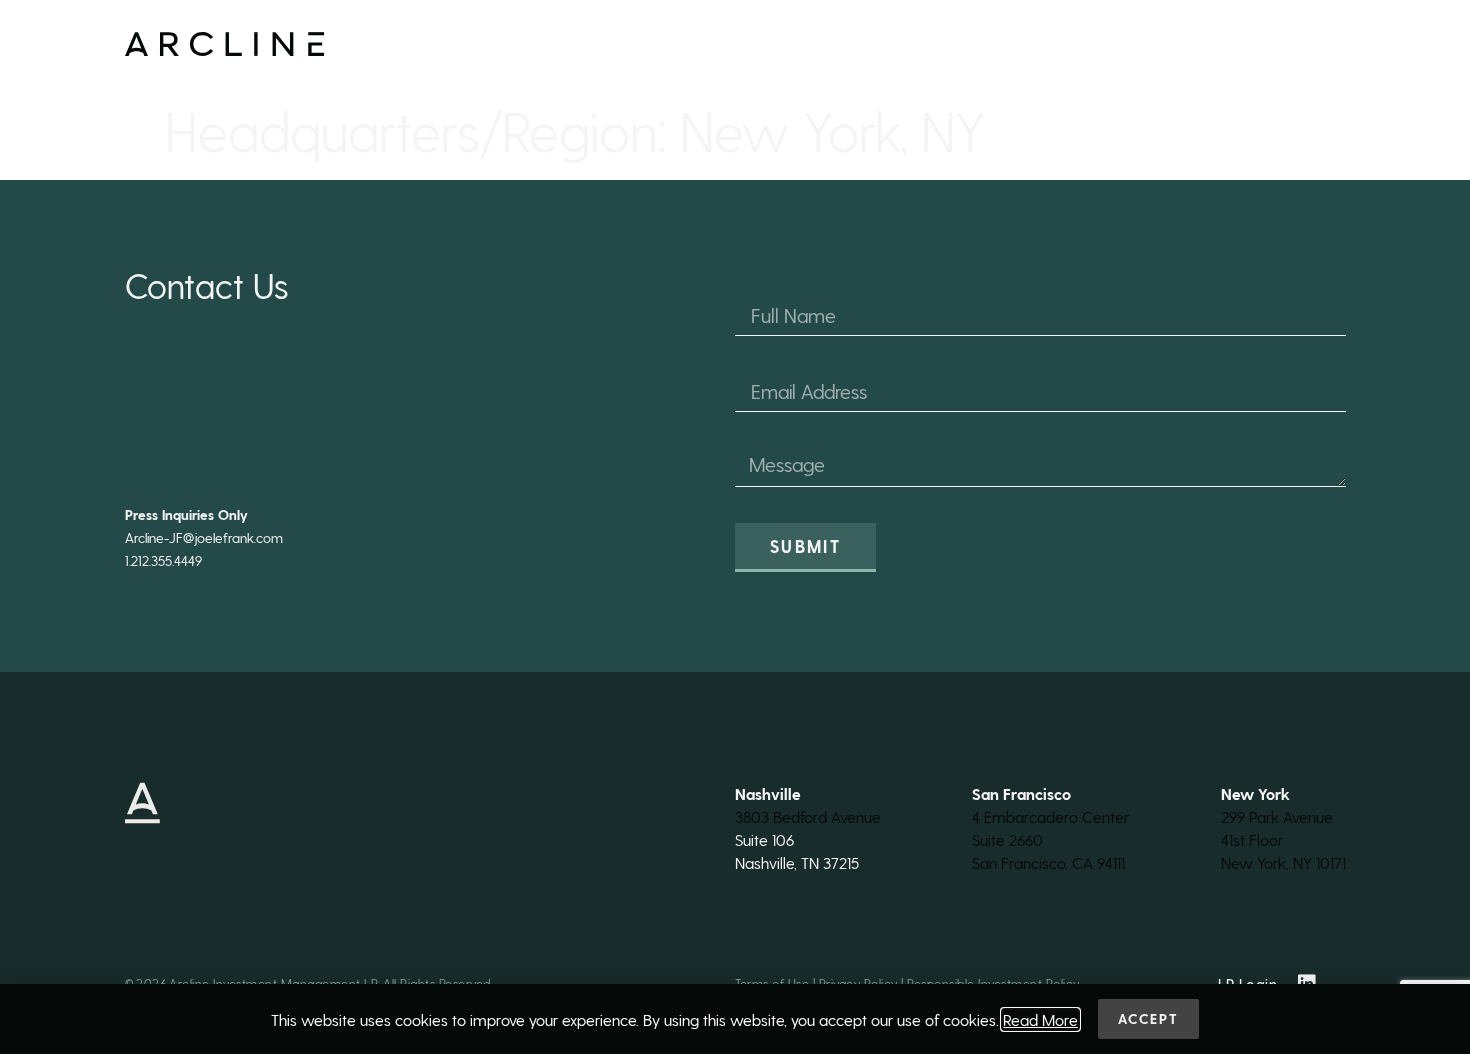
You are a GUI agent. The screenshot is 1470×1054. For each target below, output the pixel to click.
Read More (1040, 1019)
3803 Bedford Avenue (808, 816)
